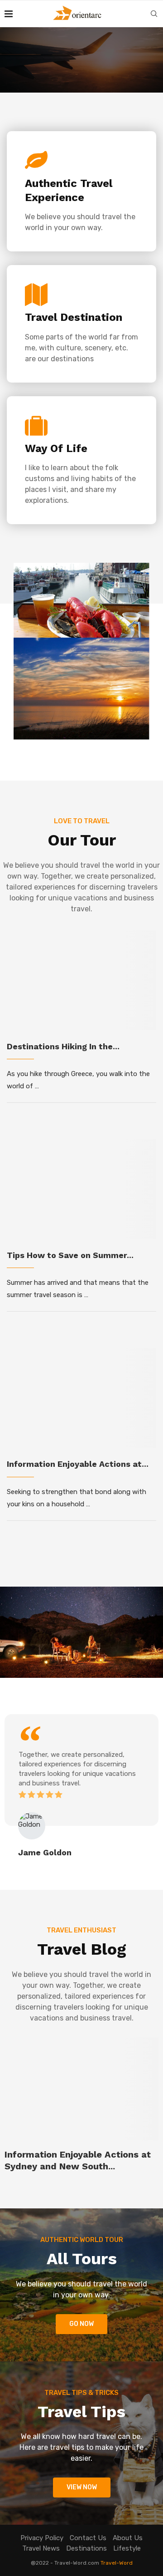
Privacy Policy (42, 2538)
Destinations (86, 2548)
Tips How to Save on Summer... (70, 1255)
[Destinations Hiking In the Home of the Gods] (81, 980)
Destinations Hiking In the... (63, 1046)
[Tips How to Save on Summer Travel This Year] (81, 1189)
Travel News (41, 2548)
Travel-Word (117, 2563)
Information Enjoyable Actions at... (78, 1464)
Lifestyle (127, 2548)
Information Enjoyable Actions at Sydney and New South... (78, 2160)
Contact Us (88, 2538)
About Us (128, 2538)
